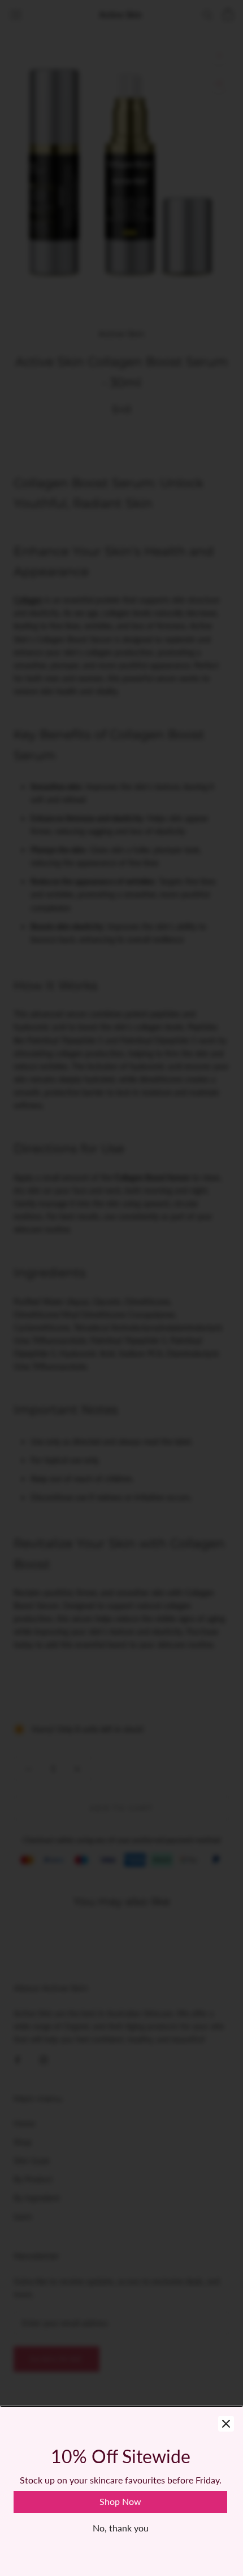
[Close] (226, 2424)
